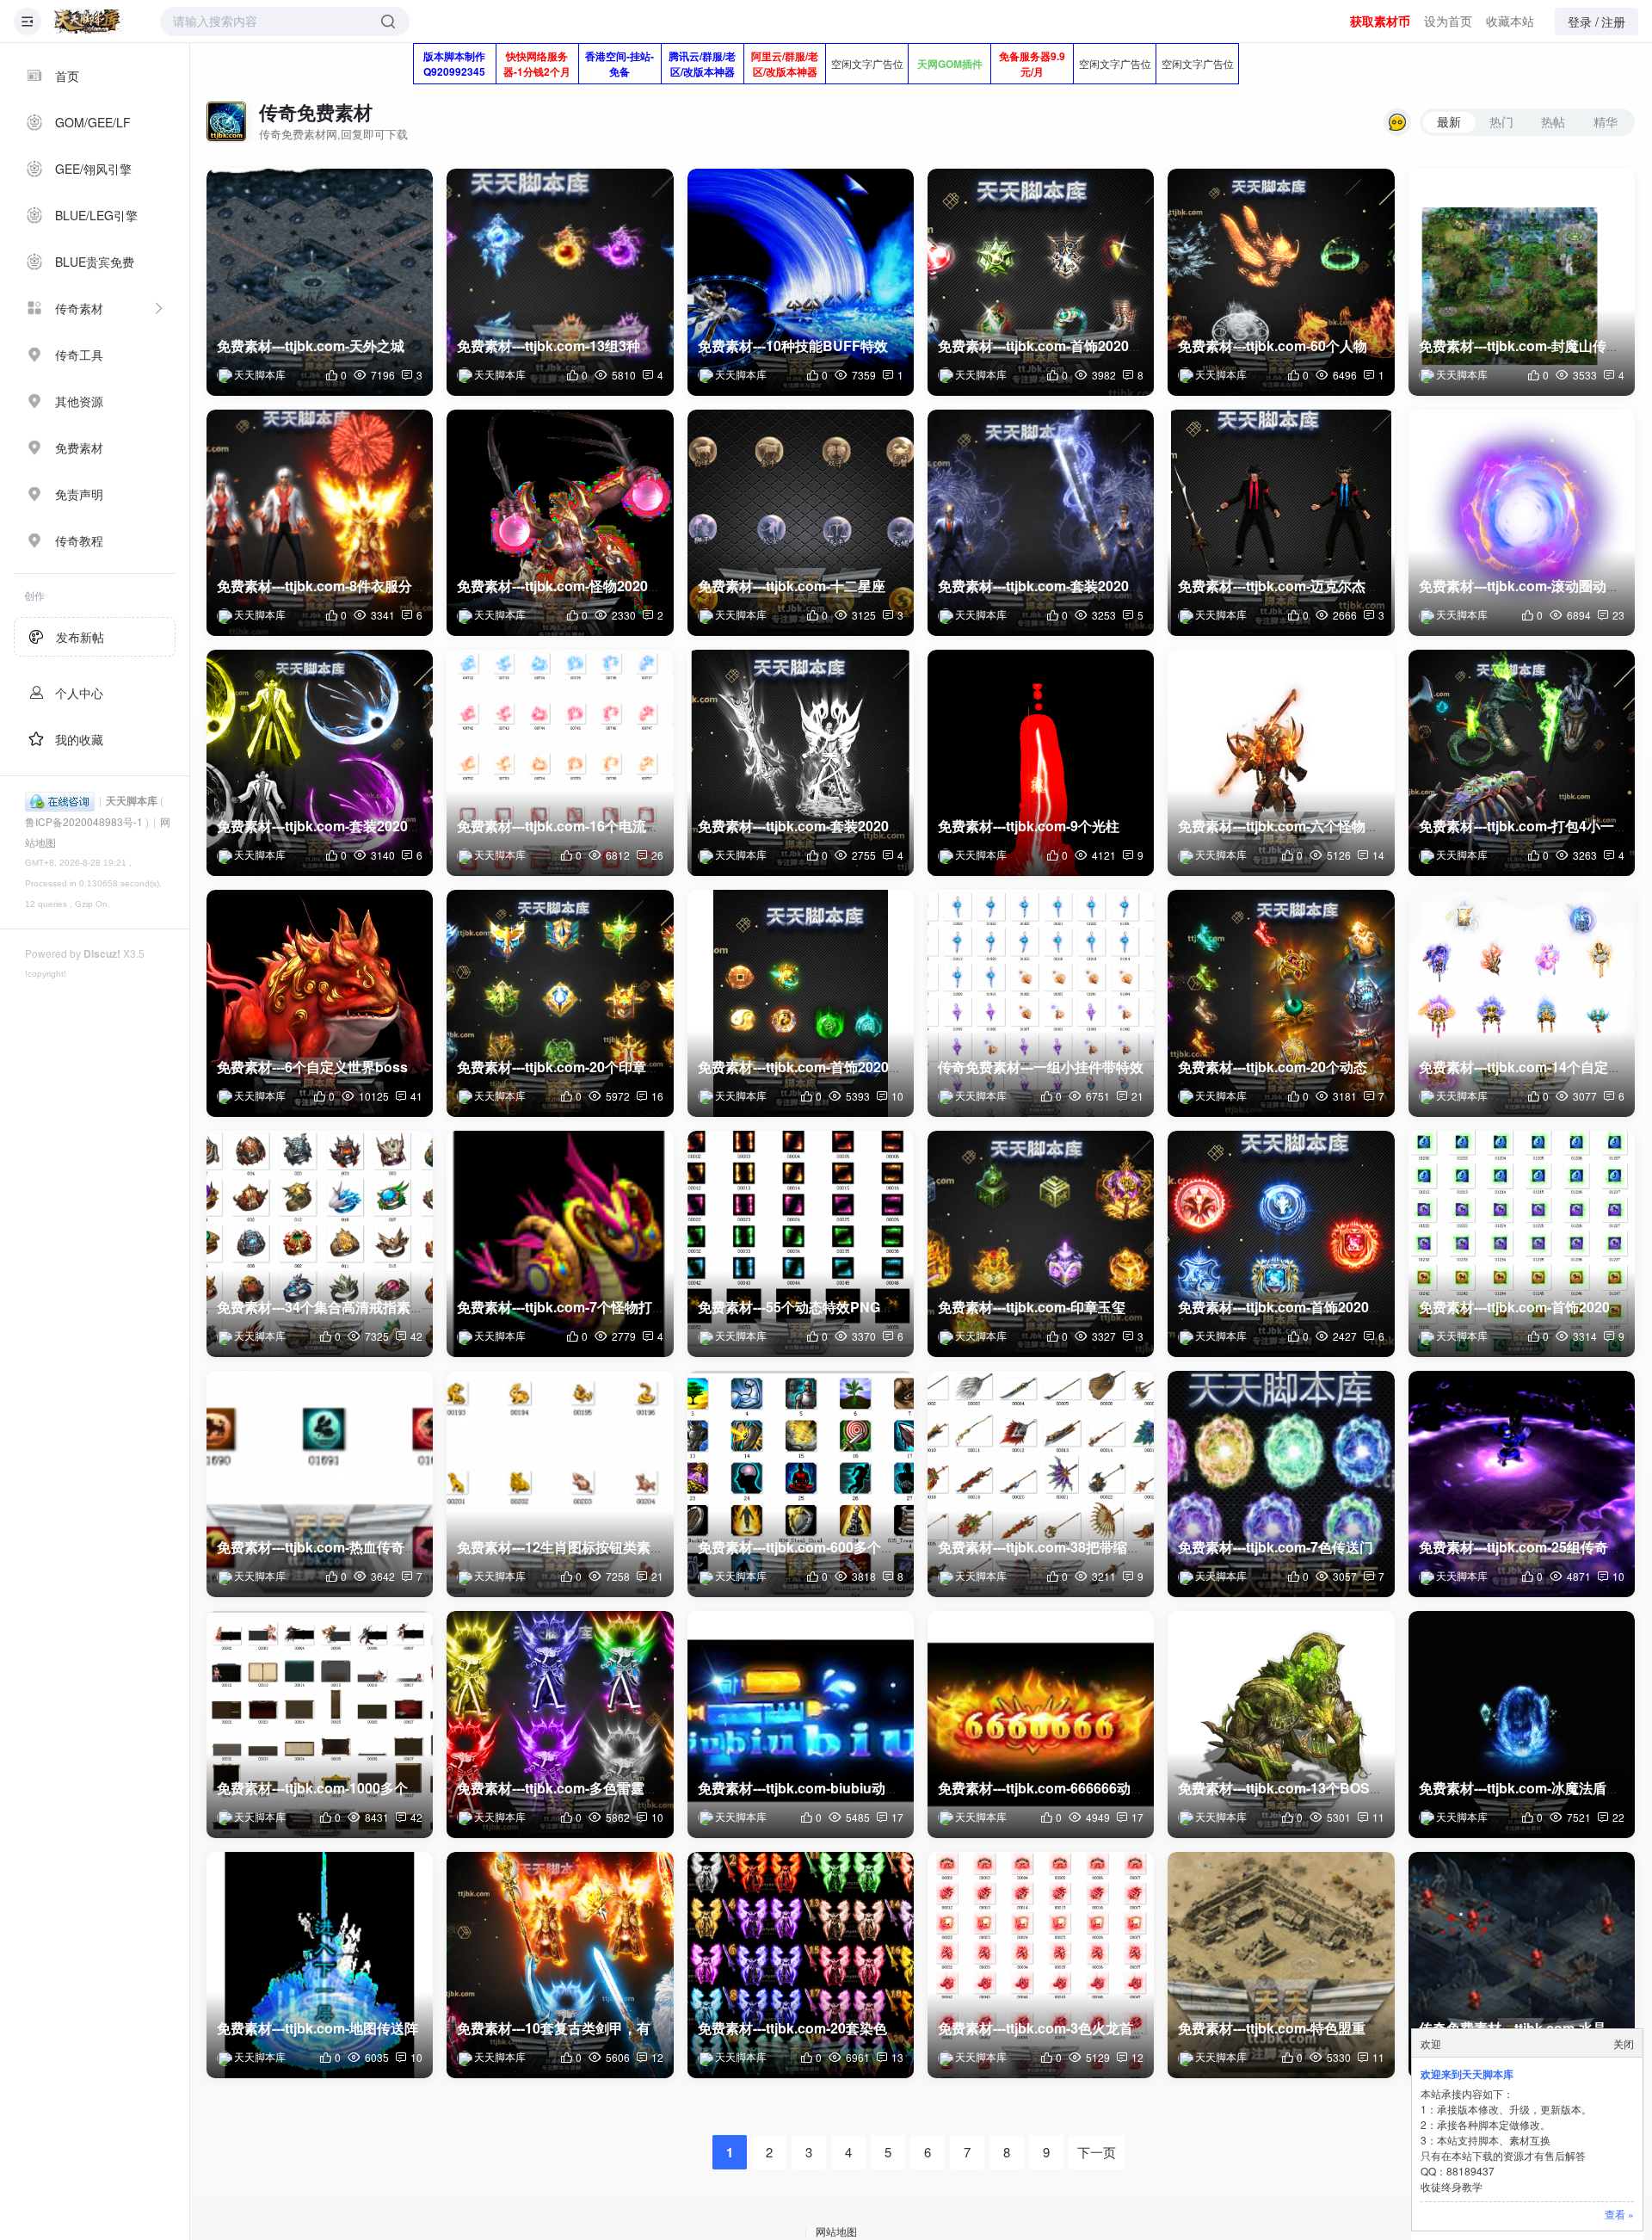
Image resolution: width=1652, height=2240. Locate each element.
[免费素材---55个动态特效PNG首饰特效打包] (801, 1244)
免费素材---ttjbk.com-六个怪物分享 (1285, 826)
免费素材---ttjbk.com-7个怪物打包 (561, 1307)
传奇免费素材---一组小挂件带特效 (1041, 1067)
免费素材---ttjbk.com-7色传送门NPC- (1293, 1547)
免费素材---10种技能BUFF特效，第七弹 (820, 346)
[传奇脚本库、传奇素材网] (89, 22)
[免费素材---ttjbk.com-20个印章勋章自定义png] (560, 1003)
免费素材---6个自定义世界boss (312, 1067)
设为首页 (1448, 21)
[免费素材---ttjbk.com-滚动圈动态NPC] (1522, 523)
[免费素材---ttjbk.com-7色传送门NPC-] (1281, 1484)
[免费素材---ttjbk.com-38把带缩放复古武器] (1041, 1484)
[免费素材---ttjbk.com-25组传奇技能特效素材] (1522, 1484)
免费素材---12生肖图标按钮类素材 (561, 1547)
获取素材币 (1380, 21)
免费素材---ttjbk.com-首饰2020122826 (817, 1067)
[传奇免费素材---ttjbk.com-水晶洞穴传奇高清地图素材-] (1522, 1965)
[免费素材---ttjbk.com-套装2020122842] (801, 763)
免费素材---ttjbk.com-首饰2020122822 (1057, 346)
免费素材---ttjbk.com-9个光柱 (1029, 826)
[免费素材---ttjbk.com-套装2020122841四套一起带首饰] (320, 763)
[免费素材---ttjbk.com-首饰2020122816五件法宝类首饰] (1281, 1244)
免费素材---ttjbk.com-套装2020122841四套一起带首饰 (384, 826)
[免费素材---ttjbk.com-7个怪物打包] (560, 1244)
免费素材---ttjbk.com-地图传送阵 (317, 2028)
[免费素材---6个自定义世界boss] (320, 1003)
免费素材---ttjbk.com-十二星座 (792, 586)
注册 (1613, 22)
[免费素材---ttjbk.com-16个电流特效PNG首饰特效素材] (560, 763)
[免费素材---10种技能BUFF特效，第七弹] (801, 282)
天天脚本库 (132, 800)
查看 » (1619, 2214)
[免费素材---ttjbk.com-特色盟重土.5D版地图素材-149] (1281, 1965)
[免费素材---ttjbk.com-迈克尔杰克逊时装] (1281, 523)
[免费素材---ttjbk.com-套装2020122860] (1041, 523)
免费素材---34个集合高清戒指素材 (321, 1307)
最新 (1449, 121)
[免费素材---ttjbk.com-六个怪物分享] (1281, 763)
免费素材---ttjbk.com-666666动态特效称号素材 (1082, 1788)
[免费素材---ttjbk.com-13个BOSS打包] (1281, 1724)
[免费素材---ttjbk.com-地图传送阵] (320, 1965)
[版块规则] (1397, 122)
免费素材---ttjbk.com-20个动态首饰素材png (1313, 1067)
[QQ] (60, 800)
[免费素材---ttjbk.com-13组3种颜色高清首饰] (560, 282)
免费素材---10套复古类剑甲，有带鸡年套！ (588, 2028)
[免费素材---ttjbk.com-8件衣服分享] (320, 523)
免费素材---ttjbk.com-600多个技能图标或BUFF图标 (857, 1547)
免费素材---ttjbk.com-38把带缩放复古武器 (1067, 1547)
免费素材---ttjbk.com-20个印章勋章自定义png (599, 1067)
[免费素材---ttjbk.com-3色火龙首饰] (1041, 1965)
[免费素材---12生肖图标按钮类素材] (560, 1484)
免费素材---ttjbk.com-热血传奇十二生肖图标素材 (366, 1547)
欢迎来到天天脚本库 (1467, 2074)
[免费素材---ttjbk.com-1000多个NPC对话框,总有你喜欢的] (320, 1724)
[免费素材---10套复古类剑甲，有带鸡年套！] (560, 1965)
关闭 (1624, 2043)
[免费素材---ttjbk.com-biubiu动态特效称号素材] (801, 1724)
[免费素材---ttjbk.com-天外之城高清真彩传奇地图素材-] (320, 282)
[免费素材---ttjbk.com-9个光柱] (1041, 763)
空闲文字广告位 (867, 63)
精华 (1606, 121)
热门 (1501, 121)
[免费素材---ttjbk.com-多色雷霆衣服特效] (560, 1724)
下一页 (1097, 2152)
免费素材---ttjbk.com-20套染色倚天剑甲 (820, 2028)
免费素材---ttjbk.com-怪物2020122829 (576, 586)
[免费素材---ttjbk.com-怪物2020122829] (560, 523)
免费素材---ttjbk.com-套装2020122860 (1057, 586)
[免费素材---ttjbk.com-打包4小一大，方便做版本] (1522, 763)
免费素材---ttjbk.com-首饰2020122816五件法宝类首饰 (1345, 1307)
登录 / (1583, 22)
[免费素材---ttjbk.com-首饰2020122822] (1041, 282)
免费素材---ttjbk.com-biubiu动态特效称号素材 (840, 1788)
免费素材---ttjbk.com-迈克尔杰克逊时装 (1299, 586)
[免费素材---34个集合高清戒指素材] (320, 1244)
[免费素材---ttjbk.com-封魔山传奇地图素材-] (1522, 282)
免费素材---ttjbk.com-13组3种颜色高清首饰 (590, 346)
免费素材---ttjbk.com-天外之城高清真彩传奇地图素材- (382, 346)
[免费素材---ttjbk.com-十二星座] (801, 523)
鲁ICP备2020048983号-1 (84, 821)
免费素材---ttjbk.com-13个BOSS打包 (1292, 1788)
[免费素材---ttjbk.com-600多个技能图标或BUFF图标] (801, 1484)
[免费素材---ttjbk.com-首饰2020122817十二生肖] (1522, 1244)
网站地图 (836, 2231)
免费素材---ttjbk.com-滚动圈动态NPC (1535, 586)
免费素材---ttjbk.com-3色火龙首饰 (1042, 2028)
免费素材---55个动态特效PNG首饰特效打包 (830, 1307)
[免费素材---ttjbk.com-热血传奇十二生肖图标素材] (320, 1484)
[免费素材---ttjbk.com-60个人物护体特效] (1281, 282)
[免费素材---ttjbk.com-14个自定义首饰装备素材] (1522, 1003)
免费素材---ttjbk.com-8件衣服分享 (321, 586)
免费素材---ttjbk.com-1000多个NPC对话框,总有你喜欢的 (391, 1788)
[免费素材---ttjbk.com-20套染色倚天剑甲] (801, 1965)
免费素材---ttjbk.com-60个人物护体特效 (1300, 346)
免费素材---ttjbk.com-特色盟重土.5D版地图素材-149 (1338, 2028)
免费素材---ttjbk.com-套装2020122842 (817, 826)
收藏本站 (1510, 21)
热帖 (1553, 121)
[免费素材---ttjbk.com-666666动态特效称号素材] (1041, 1724)
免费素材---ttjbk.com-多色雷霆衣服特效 (578, 1788)
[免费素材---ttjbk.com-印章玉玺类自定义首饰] (1041, 1244)
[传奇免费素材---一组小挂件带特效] (1041, 1003)
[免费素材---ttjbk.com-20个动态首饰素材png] (1281, 1003)
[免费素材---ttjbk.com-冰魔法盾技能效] (1522, 1724)
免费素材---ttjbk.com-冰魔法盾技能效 (1533, 1788)
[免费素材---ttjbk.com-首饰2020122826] (801, 1003)
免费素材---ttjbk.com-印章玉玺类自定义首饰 (1073, 1307)
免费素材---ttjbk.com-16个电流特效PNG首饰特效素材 (622, 826)
